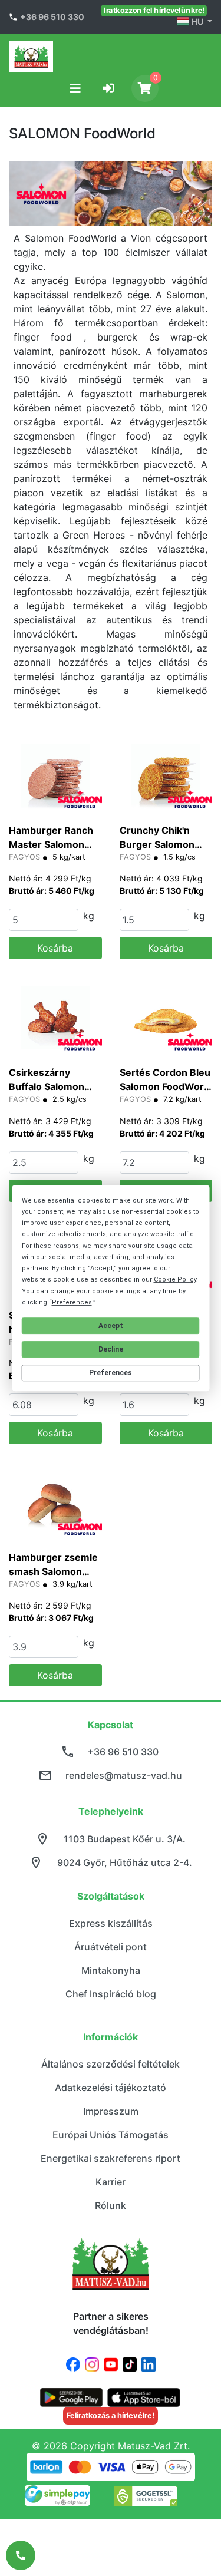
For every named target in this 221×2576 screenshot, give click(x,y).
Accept (111, 1326)
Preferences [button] (72, 1302)
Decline (111, 1349)
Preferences (111, 1373)
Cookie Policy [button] (175, 1279)
